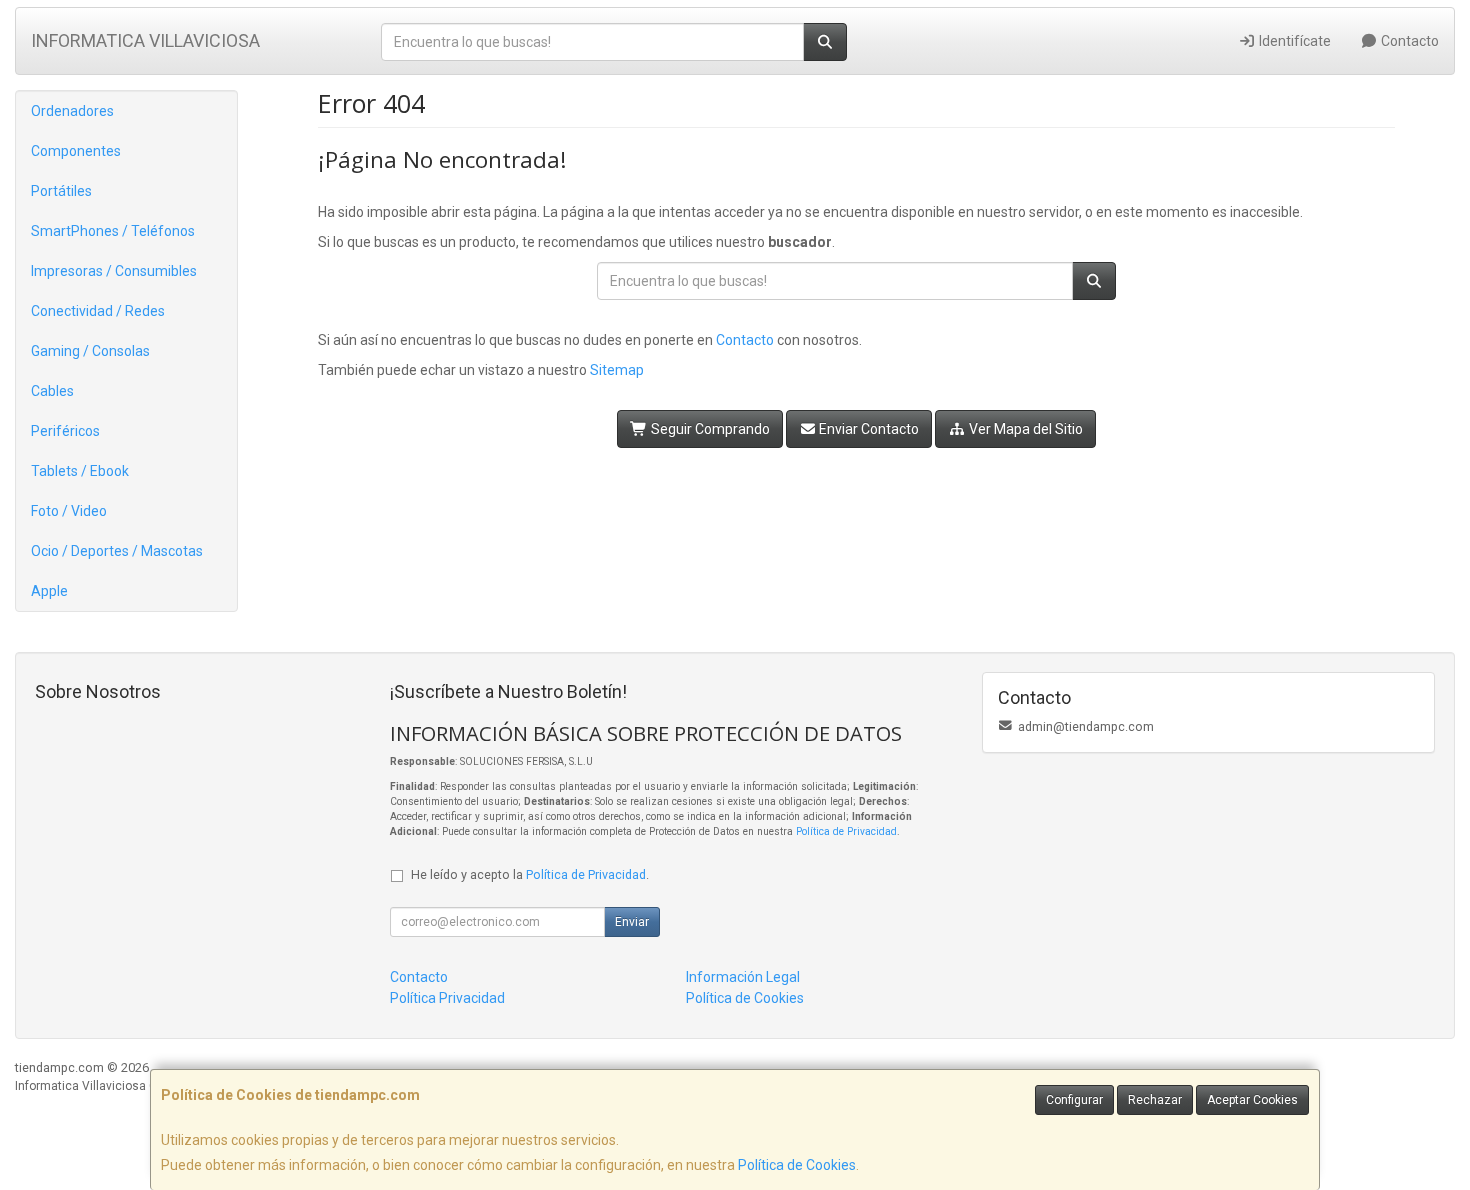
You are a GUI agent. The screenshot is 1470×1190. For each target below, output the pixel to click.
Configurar (1074, 1100)
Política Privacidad (447, 998)
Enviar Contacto (867, 429)
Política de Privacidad (846, 831)
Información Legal (743, 977)
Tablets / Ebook (80, 471)
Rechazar (1155, 1100)
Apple (49, 591)
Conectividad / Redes (98, 311)
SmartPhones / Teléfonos (113, 231)
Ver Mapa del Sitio (1024, 429)
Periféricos (65, 431)
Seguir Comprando (709, 429)
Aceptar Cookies (1252, 1100)
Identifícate (1293, 41)
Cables (52, 391)
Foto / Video (69, 511)
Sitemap (617, 370)
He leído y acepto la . (530, 874)
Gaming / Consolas (90, 351)
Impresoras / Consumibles (114, 271)
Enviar (632, 922)
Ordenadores (72, 111)
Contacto (1408, 41)
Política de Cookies (797, 1165)
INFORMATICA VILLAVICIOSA (145, 40)
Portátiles (61, 191)
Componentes (76, 151)
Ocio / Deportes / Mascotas (117, 551)
